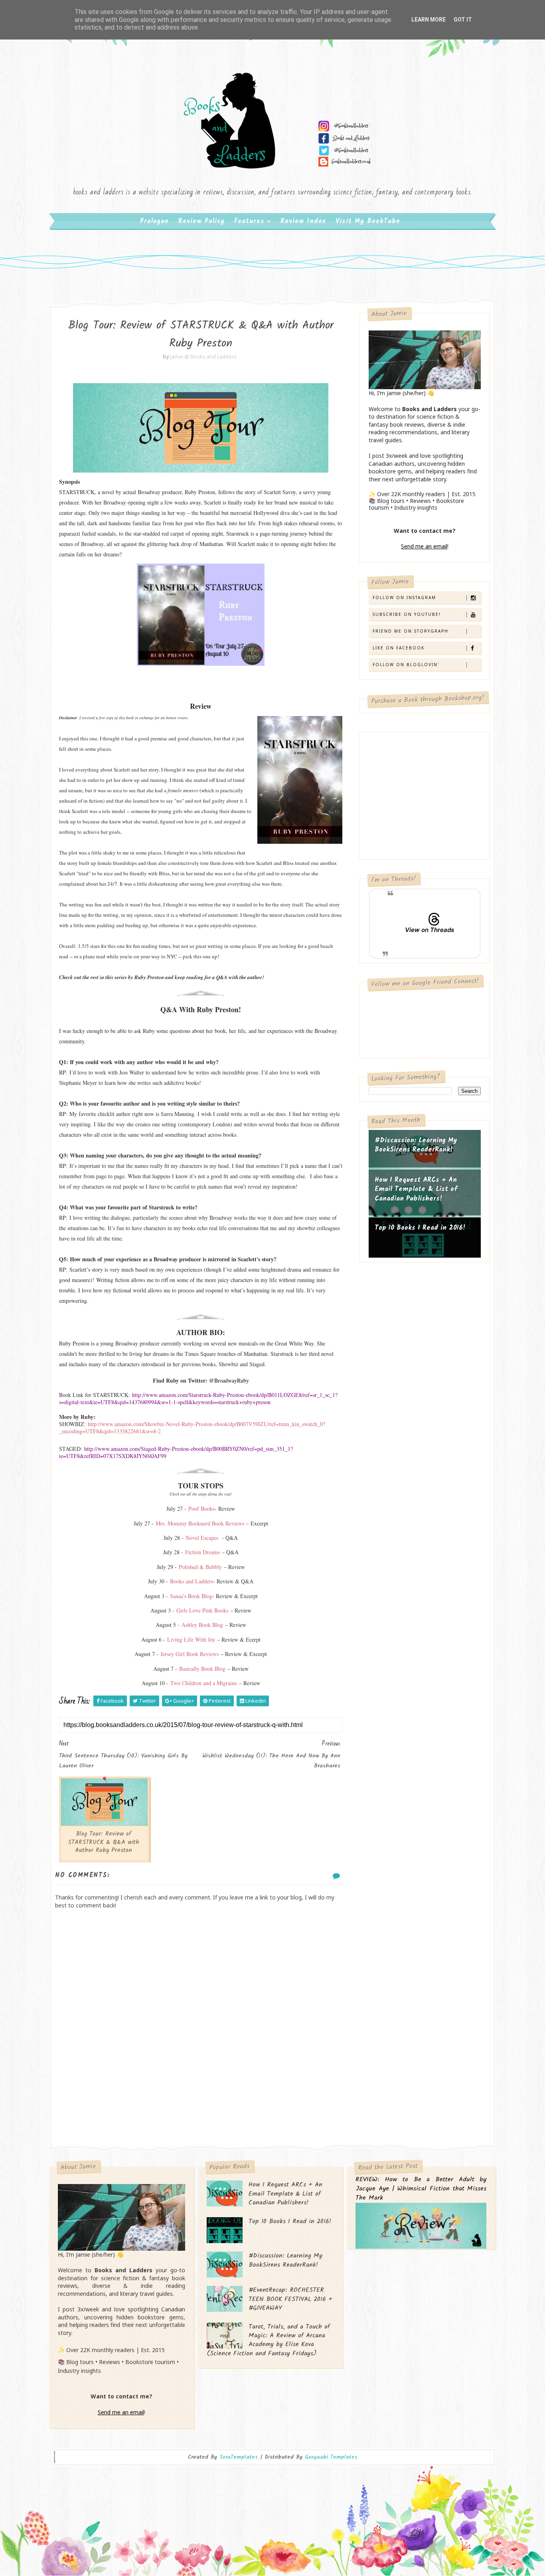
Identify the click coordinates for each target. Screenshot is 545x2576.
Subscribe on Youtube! (407, 614)
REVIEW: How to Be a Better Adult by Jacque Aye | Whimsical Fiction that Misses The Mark (421, 2189)
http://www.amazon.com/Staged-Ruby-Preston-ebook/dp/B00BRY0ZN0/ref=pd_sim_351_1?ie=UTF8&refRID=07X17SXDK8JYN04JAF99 (176, 1452)
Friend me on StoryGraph (411, 631)
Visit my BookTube (368, 221)
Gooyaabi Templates (331, 2457)
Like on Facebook (399, 648)
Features (249, 221)
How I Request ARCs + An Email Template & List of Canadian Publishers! (416, 1189)
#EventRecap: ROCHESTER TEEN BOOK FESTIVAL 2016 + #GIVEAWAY (290, 2299)
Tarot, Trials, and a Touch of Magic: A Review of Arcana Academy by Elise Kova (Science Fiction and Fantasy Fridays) (268, 2340)
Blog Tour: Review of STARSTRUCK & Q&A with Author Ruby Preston (104, 1842)
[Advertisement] (201, 2079)
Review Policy (201, 221)
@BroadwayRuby (229, 1380)
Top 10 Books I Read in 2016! (420, 1228)
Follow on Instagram (404, 598)
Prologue (154, 221)
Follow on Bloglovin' (406, 665)
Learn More (428, 20)
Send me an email (424, 546)
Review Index (303, 221)
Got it (463, 20)
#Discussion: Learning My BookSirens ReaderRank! (416, 1145)
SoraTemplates (239, 2457)
